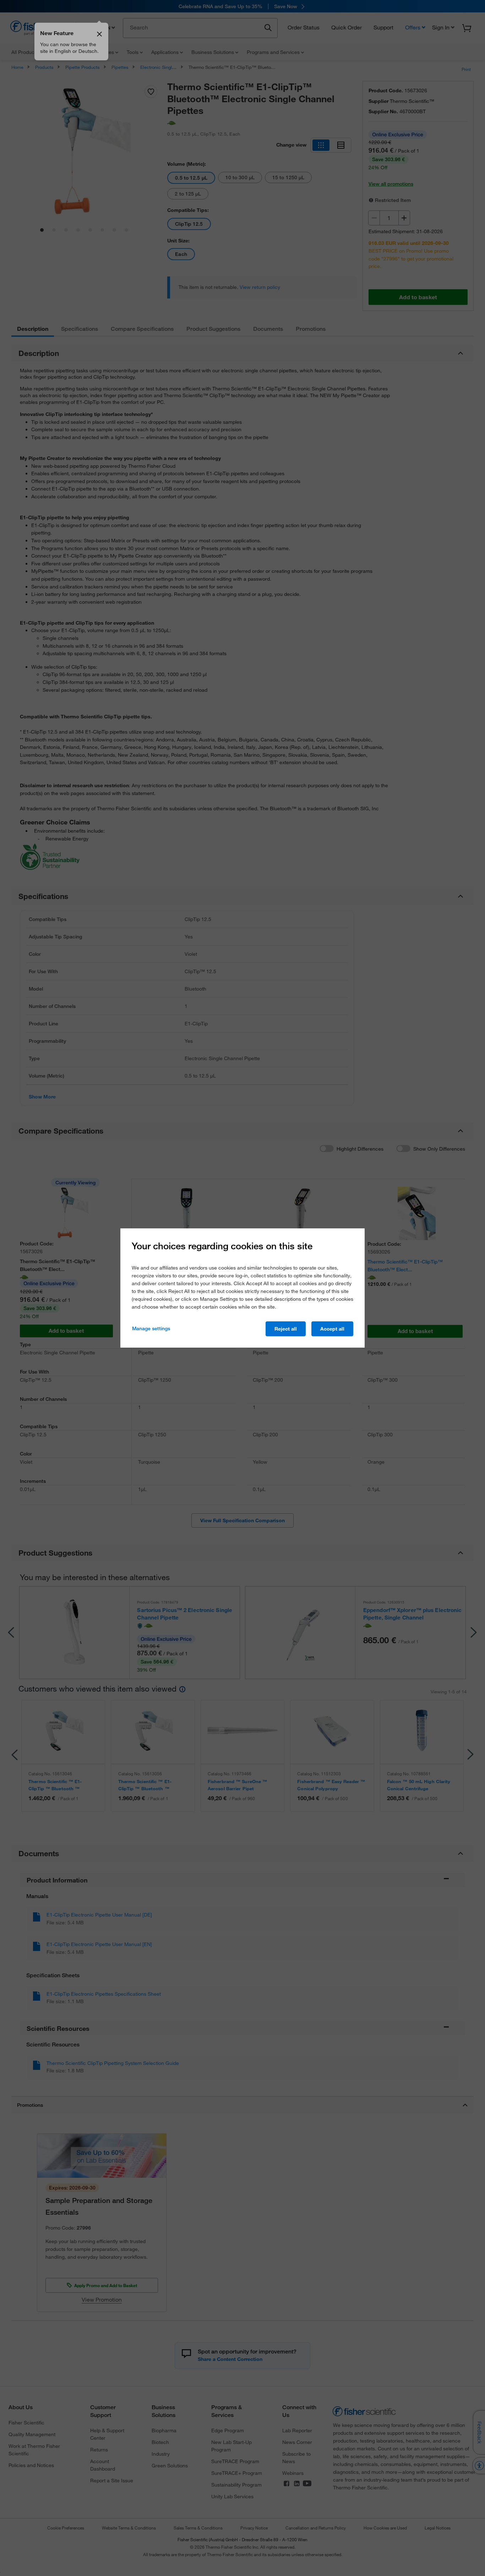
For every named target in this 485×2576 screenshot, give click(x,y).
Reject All (286, 1329)
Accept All (332, 1329)
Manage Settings (151, 1328)
